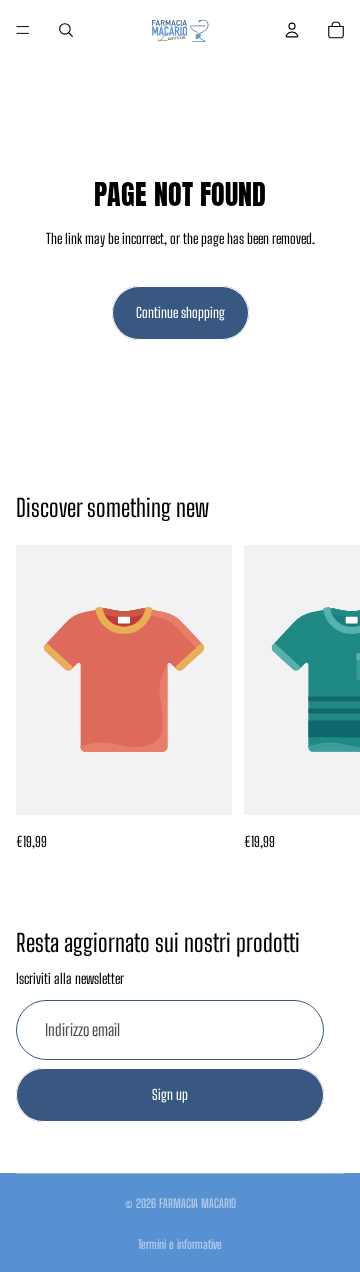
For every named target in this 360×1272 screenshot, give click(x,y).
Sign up (170, 1094)
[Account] (292, 30)
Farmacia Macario (197, 1203)
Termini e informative (180, 1244)
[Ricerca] (66, 30)
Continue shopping (180, 312)
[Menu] (23, 30)
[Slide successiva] (322, 699)
